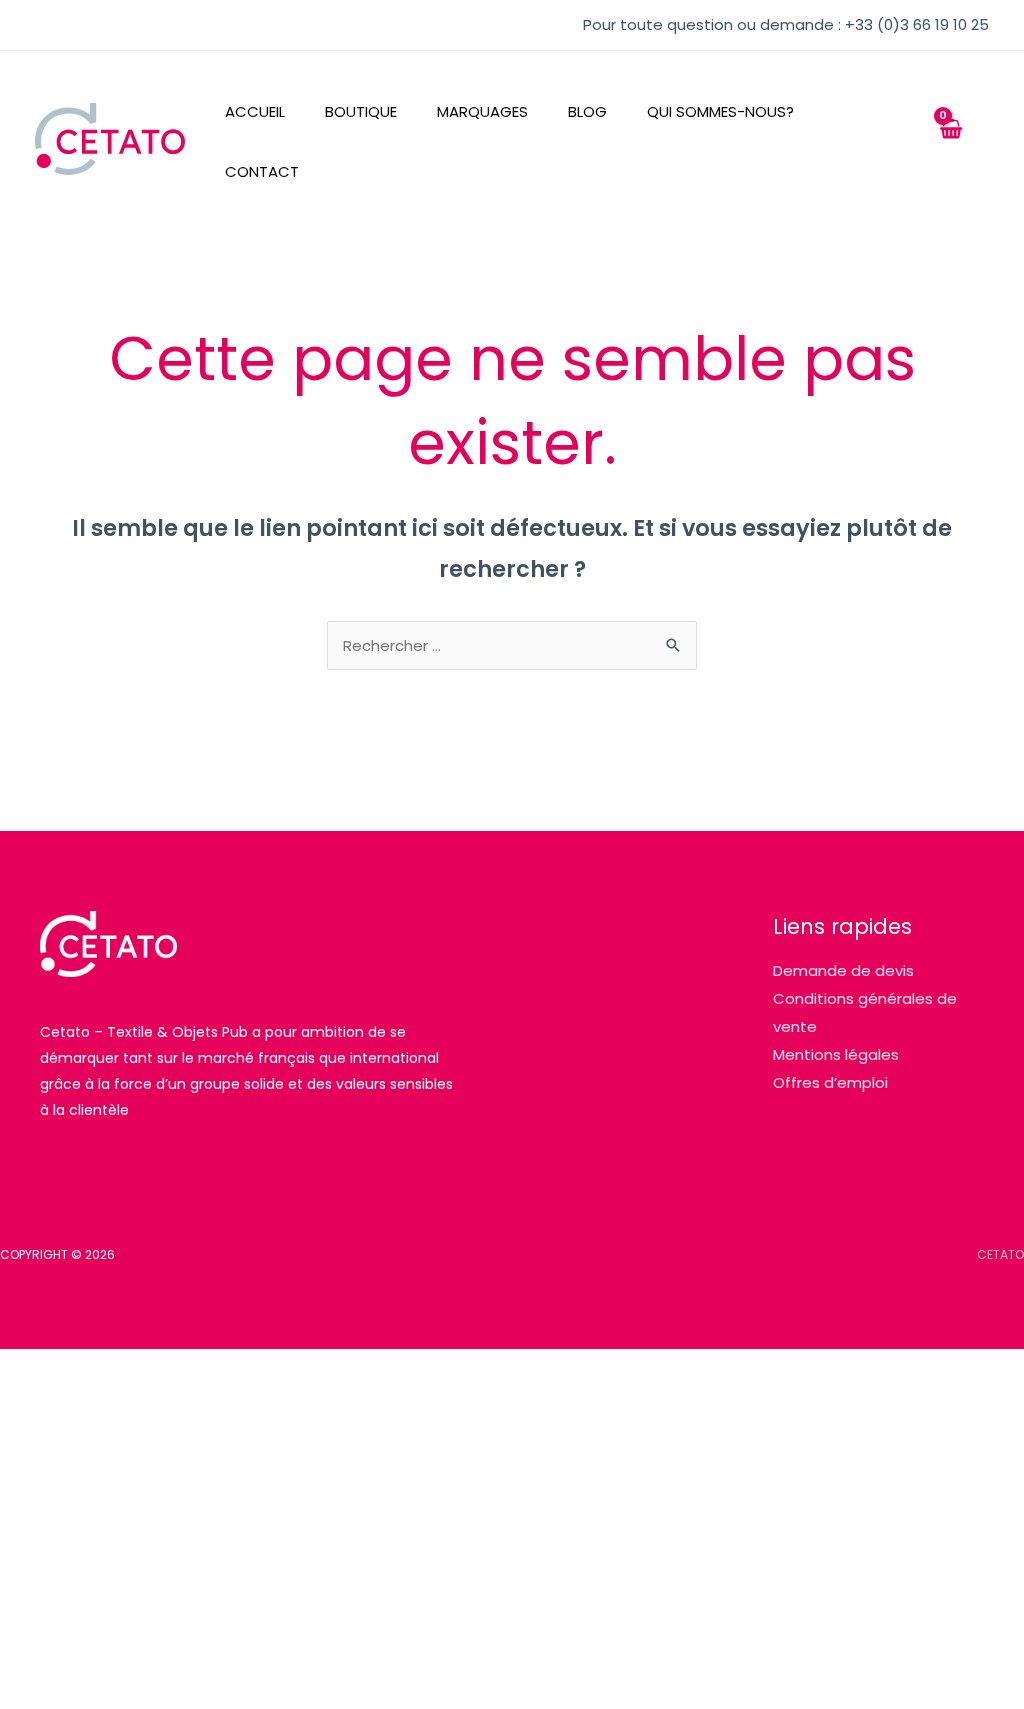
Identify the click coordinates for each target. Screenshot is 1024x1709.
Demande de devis (843, 970)
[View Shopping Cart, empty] (950, 139)
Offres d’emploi (830, 1082)
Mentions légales (836, 1054)
